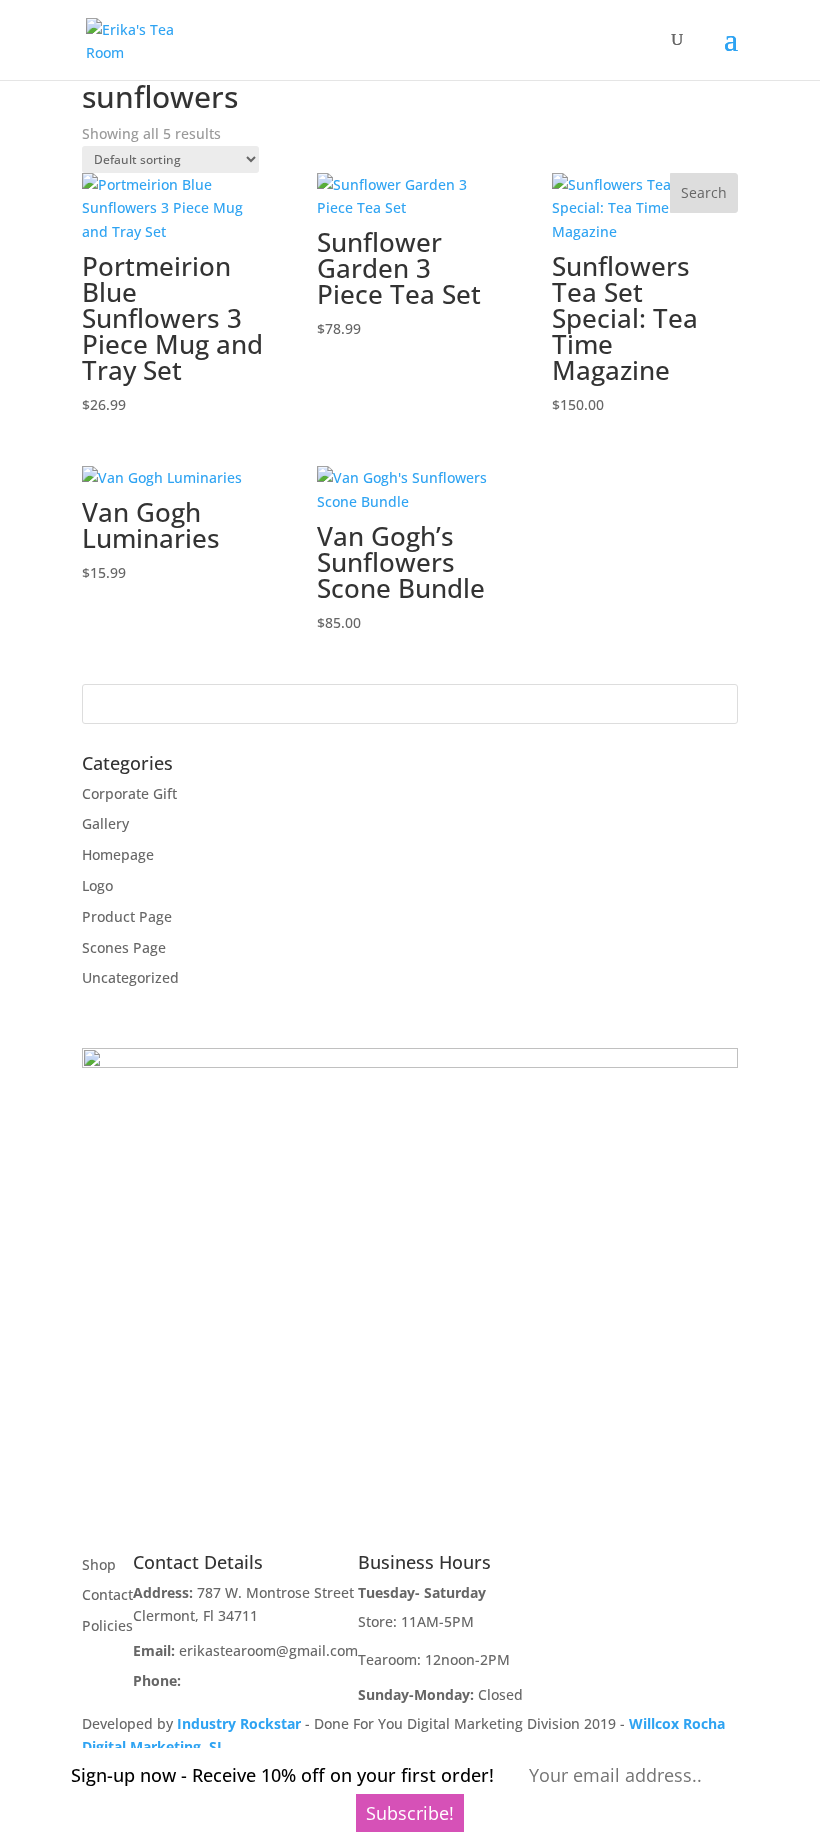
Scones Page (124, 947)
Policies (107, 1625)
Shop (99, 1564)
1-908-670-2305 (236, 1680)
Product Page (127, 916)
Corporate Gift (129, 793)
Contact (107, 1594)
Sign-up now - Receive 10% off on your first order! (282, 1775)
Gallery (105, 823)
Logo (97, 885)
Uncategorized (130, 977)
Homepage (118, 854)
